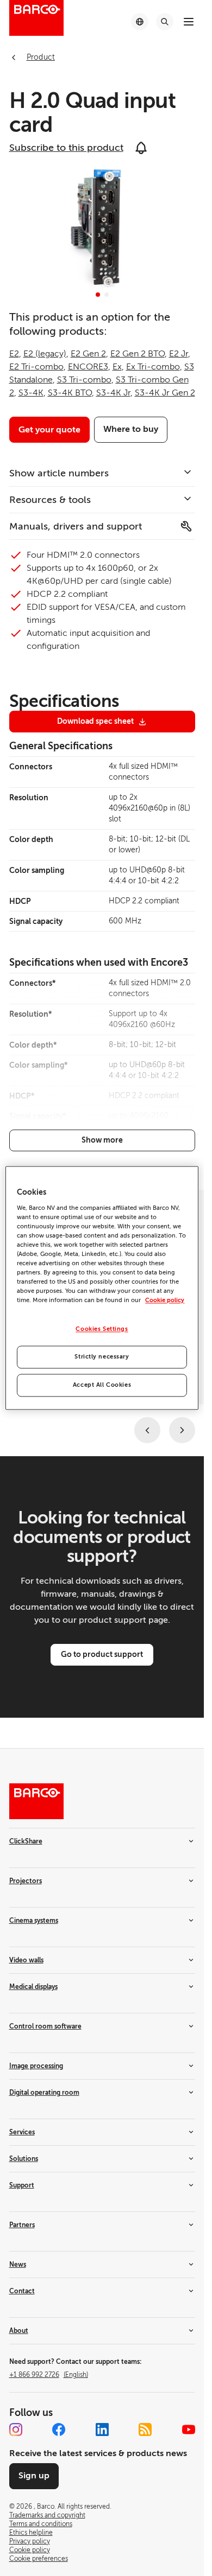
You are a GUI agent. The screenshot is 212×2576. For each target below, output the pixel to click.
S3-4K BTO (70, 393)
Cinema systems (34, 1921)
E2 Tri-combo (36, 367)
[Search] (165, 22)
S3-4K (31, 393)
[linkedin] (102, 2430)
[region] (102, 1288)
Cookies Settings (102, 1330)
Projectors (26, 1881)
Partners (22, 2225)
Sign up (34, 2476)
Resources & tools (50, 500)
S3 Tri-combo (84, 380)
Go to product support (102, 1654)
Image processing (36, 2066)
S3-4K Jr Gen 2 (165, 393)
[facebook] (59, 2430)
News (18, 2265)
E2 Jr (179, 354)
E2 (14, 354)
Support (22, 2185)
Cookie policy (165, 1301)
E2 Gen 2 (88, 354)
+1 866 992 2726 (49, 2375)
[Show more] (102, 1140)
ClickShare (26, 1841)
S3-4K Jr (113, 393)
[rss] (145, 2430)
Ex (117, 367)
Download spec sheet (95, 721)
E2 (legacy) (45, 354)
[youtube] (189, 2430)
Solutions (24, 2159)
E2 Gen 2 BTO (138, 354)
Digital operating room (44, 2093)
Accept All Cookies (102, 1385)
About (19, 2331)
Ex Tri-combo (153, 367)
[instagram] (16, 2430)
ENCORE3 (88, 367)
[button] (98, 295)
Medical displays (33, 1987)
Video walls (26, 1960)
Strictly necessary (102, 1357)
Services (22, 2132)
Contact (22, 2291)
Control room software (45, 2026)
